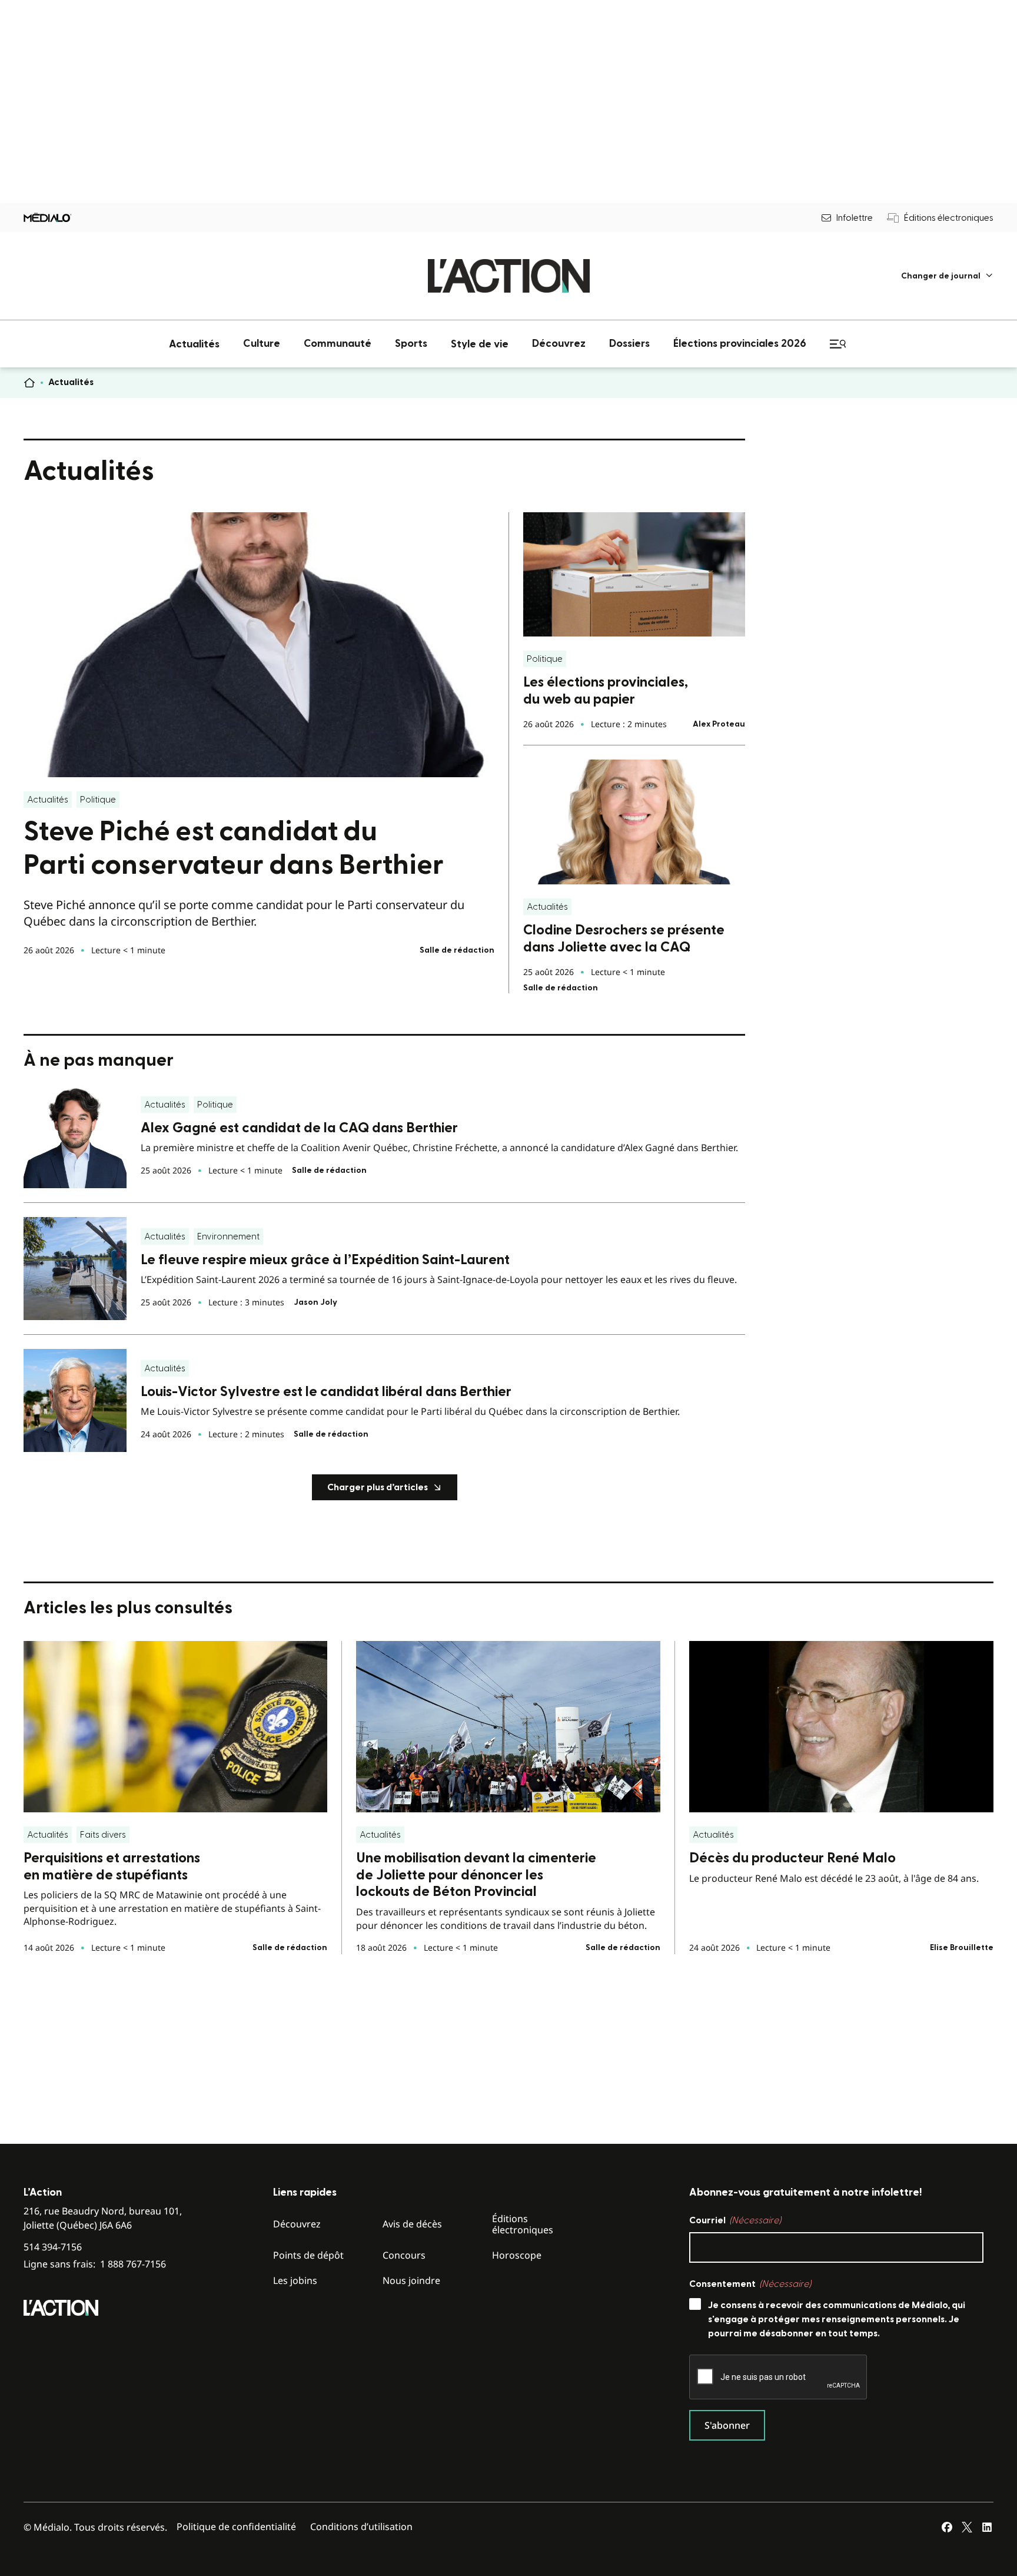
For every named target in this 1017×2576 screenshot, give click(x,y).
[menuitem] (947, 276)
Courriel (735, 2220)
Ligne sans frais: (95, 2264)
